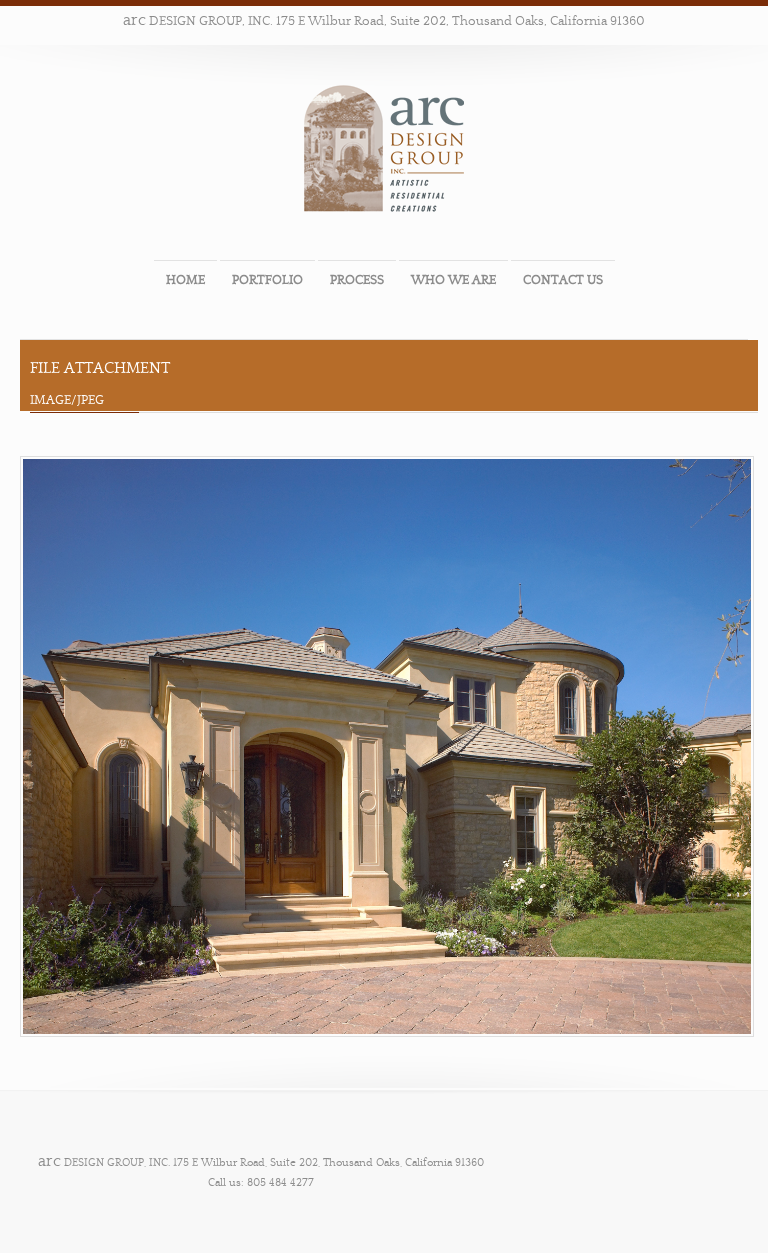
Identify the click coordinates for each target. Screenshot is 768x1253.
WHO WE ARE (453, 280)
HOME (185, 280)
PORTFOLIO (267, 280)
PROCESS (357, 280)
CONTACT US (563, 280)
